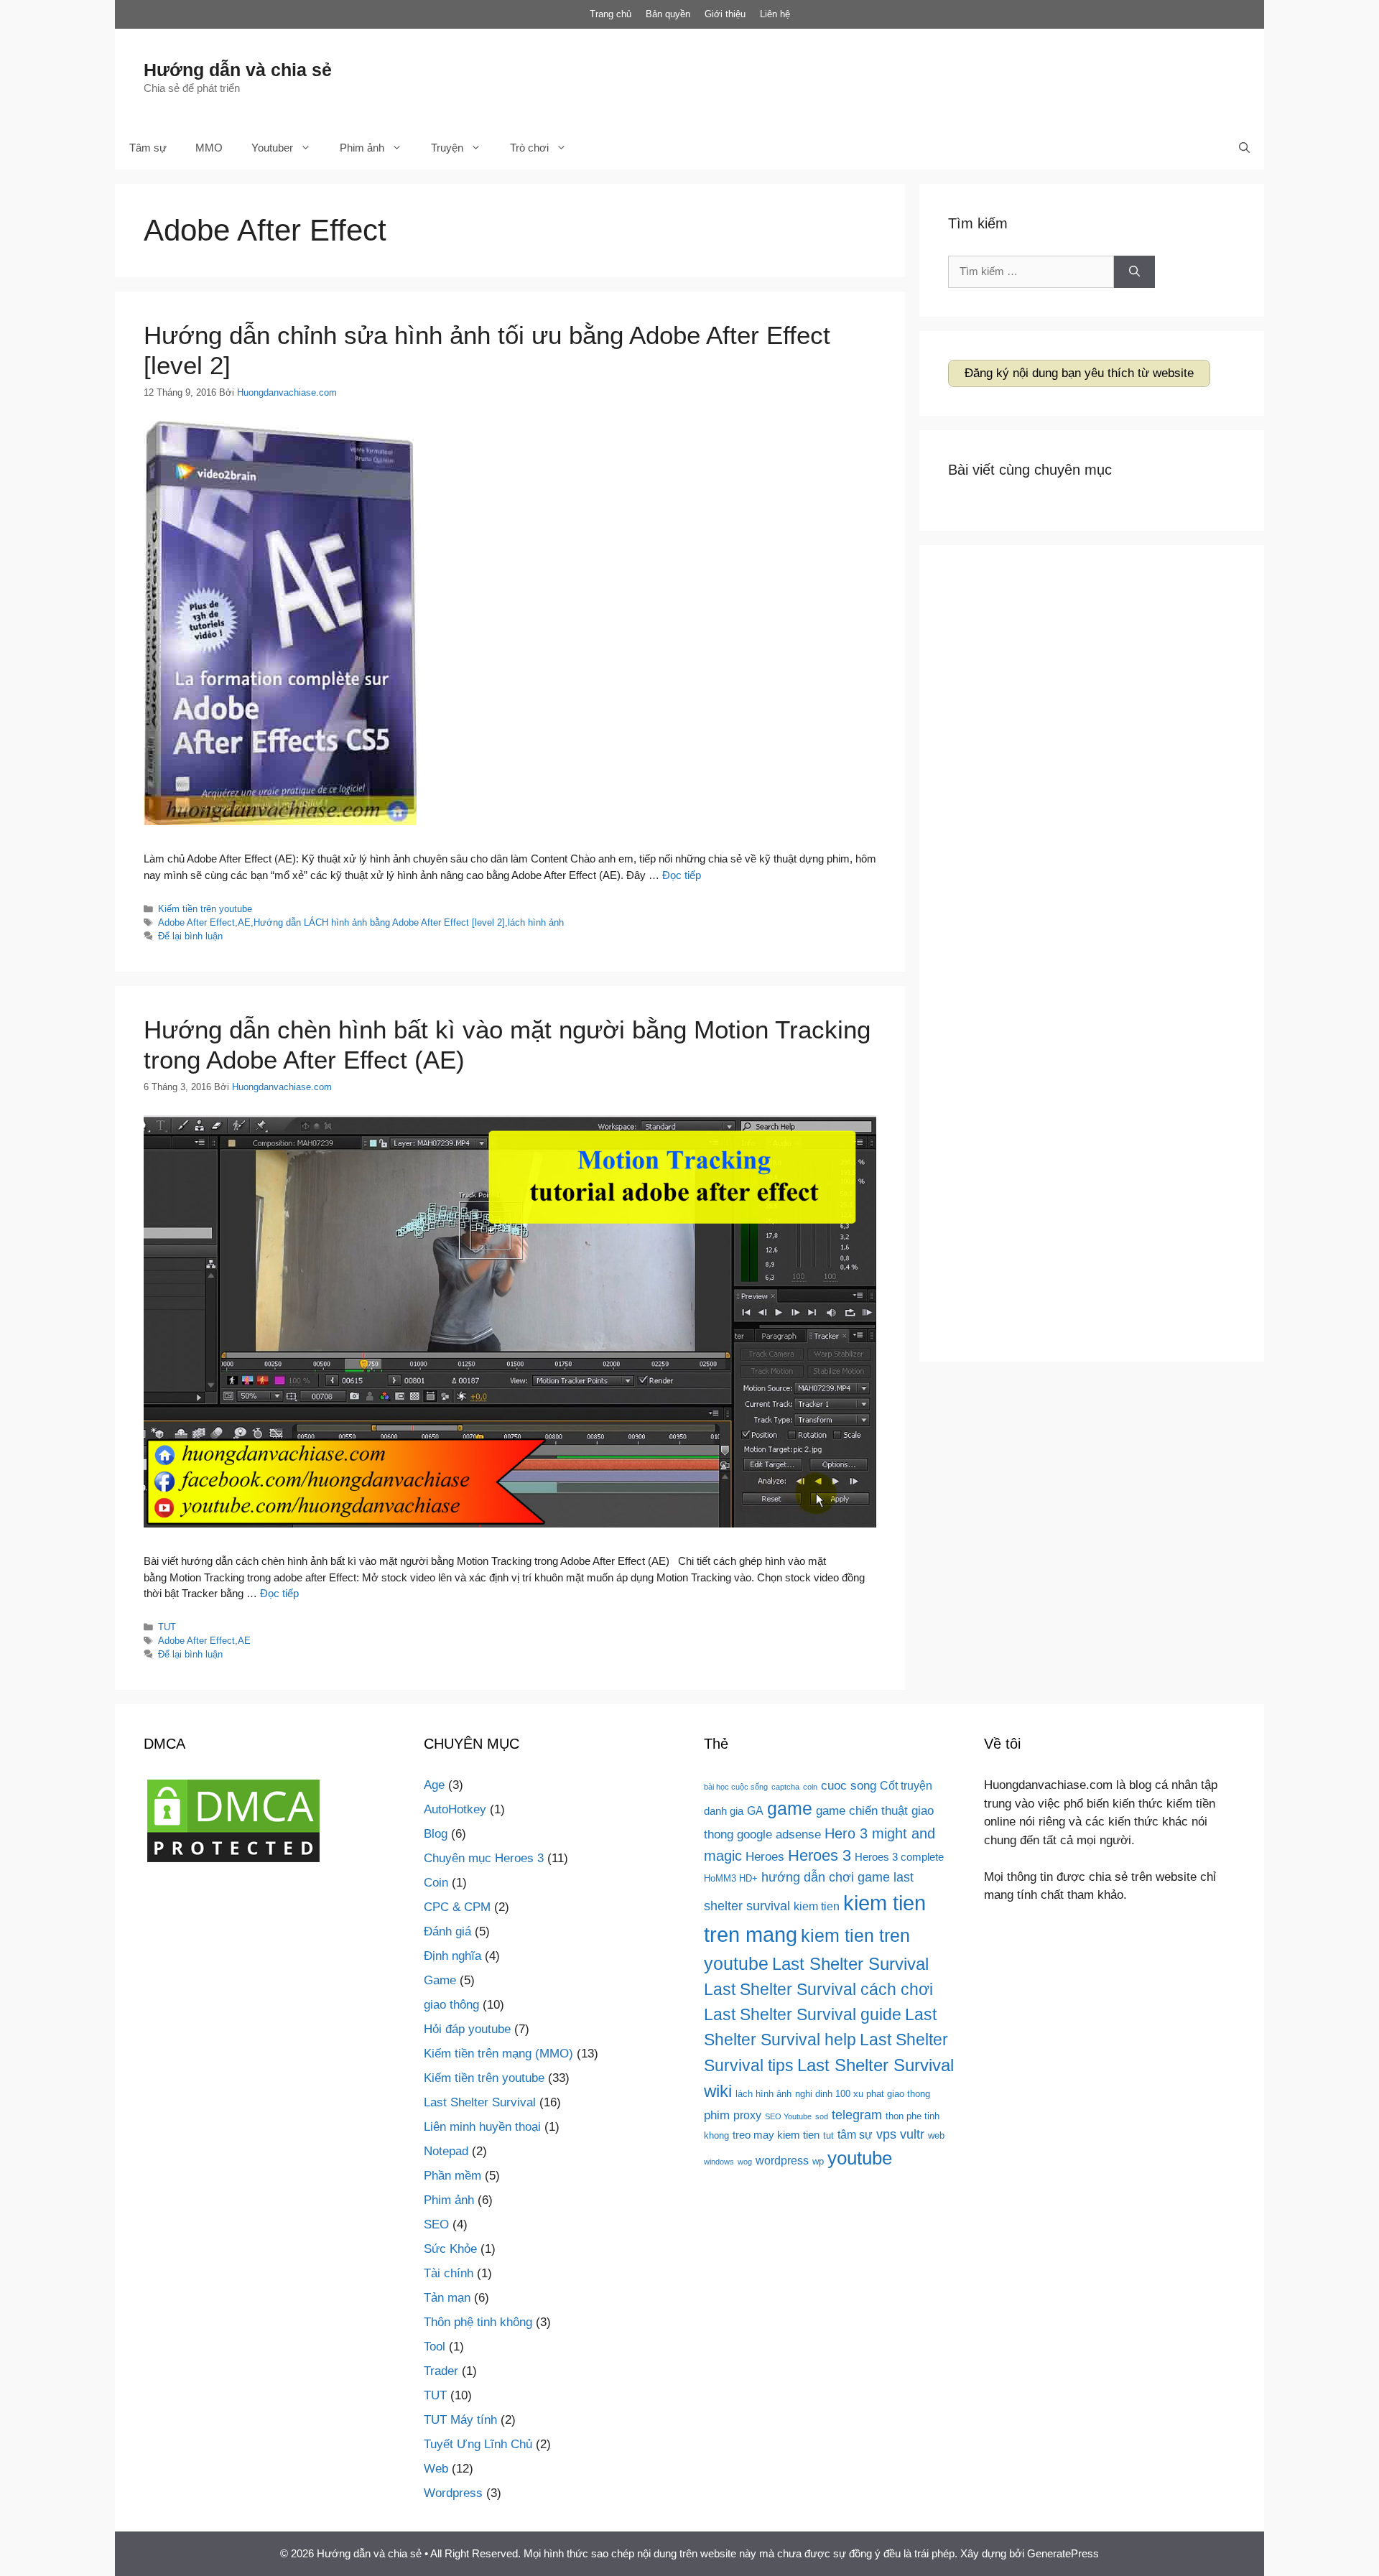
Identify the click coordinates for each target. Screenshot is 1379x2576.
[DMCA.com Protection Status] (233, 1862)
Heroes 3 (819, 1856)
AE (244, 922)
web (936, 2135)
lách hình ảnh (536, 922)
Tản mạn (447, 2298)
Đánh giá (447, 1931)
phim (717, 2115)
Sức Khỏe (450, 2249)
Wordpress (453, 2493)
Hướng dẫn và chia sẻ (238, 70)
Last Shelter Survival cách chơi (818, 1989)
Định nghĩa (452, 1956)
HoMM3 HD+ (731, 1878)
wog (745, 2162)
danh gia (724, 1811)
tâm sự (855, 2134)
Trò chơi (529, 148)
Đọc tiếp (682, 875)
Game (440, 1980)
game (790, 1808)
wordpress (782, 2160)
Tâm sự (148, 148)
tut (828, 2135)
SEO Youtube (788, 2116)
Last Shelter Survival (480, 2102)
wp (818, 2161)
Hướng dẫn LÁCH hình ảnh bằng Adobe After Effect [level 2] (379, 922)
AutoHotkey (455, 1809)
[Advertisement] (974, 75)
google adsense (779, 1834)
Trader (441, 2371)
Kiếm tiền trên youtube (205, 909)
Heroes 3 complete (899, 1857)
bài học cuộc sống (736, 1787)
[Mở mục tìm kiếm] (1244, 148)
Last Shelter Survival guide (803, 2014)
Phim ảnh (362, 148)
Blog (436, 1834)
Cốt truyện (906, 1785)
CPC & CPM (457, 1907)
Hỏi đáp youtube (467, 2029)
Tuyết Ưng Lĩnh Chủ (478, 2444)
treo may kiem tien (776, 2135)
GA (755, 1810)
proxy (747, 2115)
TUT (167, 1627)
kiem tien (817, 1906)
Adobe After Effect (196, 922)
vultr (912, 2134)
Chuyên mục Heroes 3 (484, 1858)
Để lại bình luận (190, 936)
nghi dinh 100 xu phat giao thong (863, 2094)
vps (886, 2134)
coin (810, 1787)
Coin (436, 1883)
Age (434, 1785)
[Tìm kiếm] (1134, 272)
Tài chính (449, 2273)
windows (719, 2162)
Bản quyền (668, 14)
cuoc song (849, 1785)
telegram (857, 2115)
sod (822, 2116)
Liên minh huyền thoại (482, 2127)
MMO (209, 148)
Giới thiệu (725, 14)
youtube (860, 2158)
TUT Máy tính (460, 2420)
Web (436, 2469)
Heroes (765, 1856)
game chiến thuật (862, 1810)
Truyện (447, 148)
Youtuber (272, 148)
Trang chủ (610, 14)
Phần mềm (452, 2176)
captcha (785, 1787)
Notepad (446, 2151)
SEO (436, 2224)
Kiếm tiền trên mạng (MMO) (498, 2054)
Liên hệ (775, 14)
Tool (435, 2347)
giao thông (451, 2005)
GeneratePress (1063, 2553)
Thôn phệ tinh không (478, 2322)
